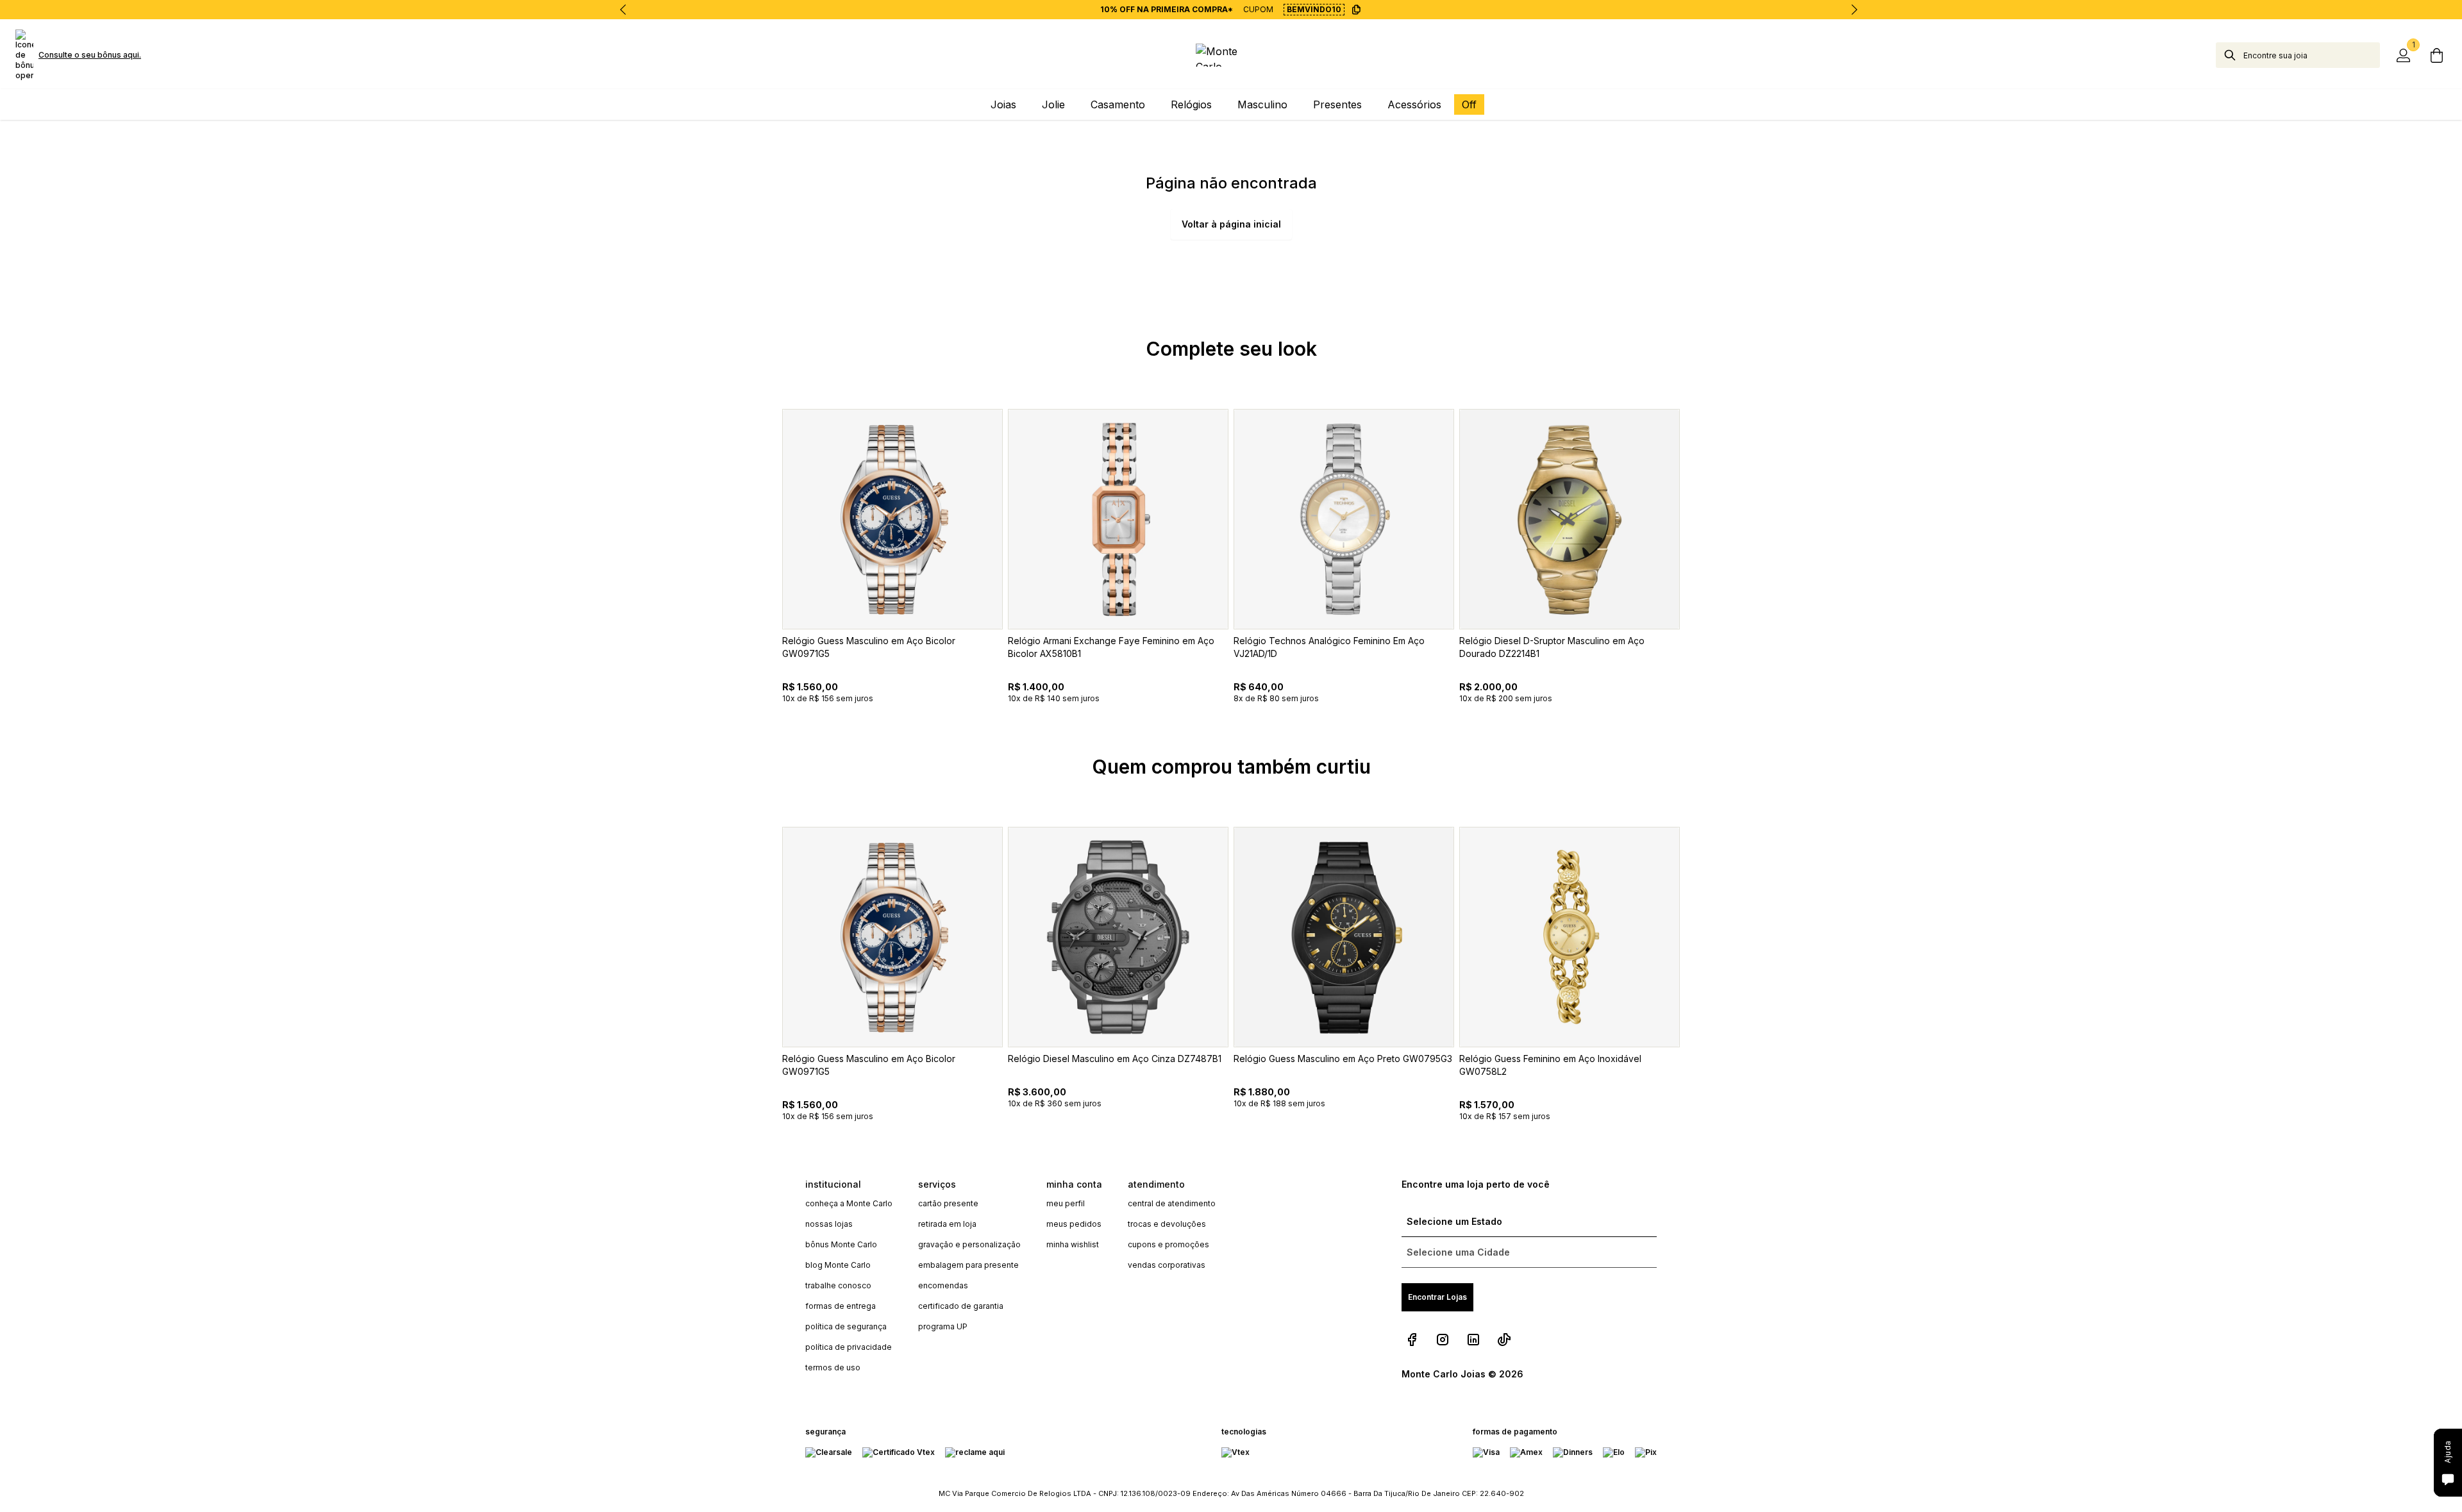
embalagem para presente (968, 1265)
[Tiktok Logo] (1504, 1340)
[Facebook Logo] (1412, 1340)
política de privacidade (849, 1347)
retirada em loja (947, 1224)
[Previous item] (623, 10)
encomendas (943, 1285)
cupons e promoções (1168, 1244)
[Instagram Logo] (1443, 1340)
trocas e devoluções (1167, 1224)
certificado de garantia (961, 1306)
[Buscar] (2230, 55)
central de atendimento (1172, 1203)
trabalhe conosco (838, 1285)
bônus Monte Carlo (841, 1244)
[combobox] (2312, 55)
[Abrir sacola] (2436, 55)
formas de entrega (841, 1306)
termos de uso (833, 1367)
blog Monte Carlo (838, 1265)
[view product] (892, 519)
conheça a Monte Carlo (849, 1203)
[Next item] (1854, 10)
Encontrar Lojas (1437, 1297)
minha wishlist (1073, 1244)
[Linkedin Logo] (1473, 1340)
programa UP (943, 1326)
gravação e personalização (969, 1244)
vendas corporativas (1167, 1265)
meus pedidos (1074, 1224)
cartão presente (948, 1203)
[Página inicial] (1231, 55)
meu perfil (1066, 1203)
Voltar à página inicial (1231, 224)
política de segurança (846, 1326)
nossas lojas (829, 1224)
